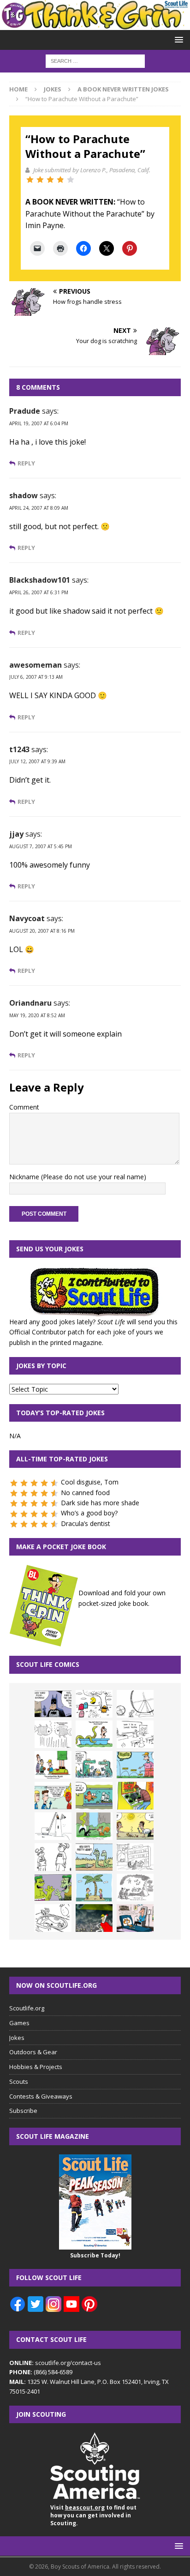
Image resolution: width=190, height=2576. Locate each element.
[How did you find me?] (94, 1826)
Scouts (19, 2081)
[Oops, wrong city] (94, 1765)
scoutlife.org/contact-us (55, 2363)
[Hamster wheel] (135, 1704)
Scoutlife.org (27, 2008)
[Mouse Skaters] (53, 1918)
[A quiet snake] (94, 1857)
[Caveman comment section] (135, 1888)
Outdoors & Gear (33, 2052)
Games (19, 2023)
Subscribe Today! (95, 2255)
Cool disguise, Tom (90, 1482)
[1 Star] (30, 180)
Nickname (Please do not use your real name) (78, 1177)
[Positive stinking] (135, 1857)
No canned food (85, 1493)
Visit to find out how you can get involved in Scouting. (93, 2515)
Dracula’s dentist (86, 1523)
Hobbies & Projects (36, 2067)
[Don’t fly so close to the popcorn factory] (53, 1796)
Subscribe (23, 2111)
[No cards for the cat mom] (135, 1918)
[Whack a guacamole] (135, 1796)
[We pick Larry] (53, 1765)
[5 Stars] (71, 180)
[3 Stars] (50, 180)
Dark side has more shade (100, 1503)
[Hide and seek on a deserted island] (94, 1888)
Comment (24, 1107)
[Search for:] (95, 60)
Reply (26, 463)
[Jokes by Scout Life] (95, 24)
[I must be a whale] (94, 1796)
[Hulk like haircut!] (53, 1888)
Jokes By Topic (41, 1366)
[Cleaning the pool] (94, 1734)
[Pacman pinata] (94, 1704)
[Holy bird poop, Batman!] (53, 1704)
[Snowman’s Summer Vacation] (135, 1734)
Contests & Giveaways (41, 2096)
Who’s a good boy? (89, 1513)
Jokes (53, 89)
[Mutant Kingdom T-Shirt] (53, 1857)
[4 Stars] (60, 180)
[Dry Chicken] (135, 1826)
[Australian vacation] (53, 1734)
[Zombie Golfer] (135, 1765)
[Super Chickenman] (94, 1918)
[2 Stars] (40, 180)
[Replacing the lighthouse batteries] (53, 1826)
